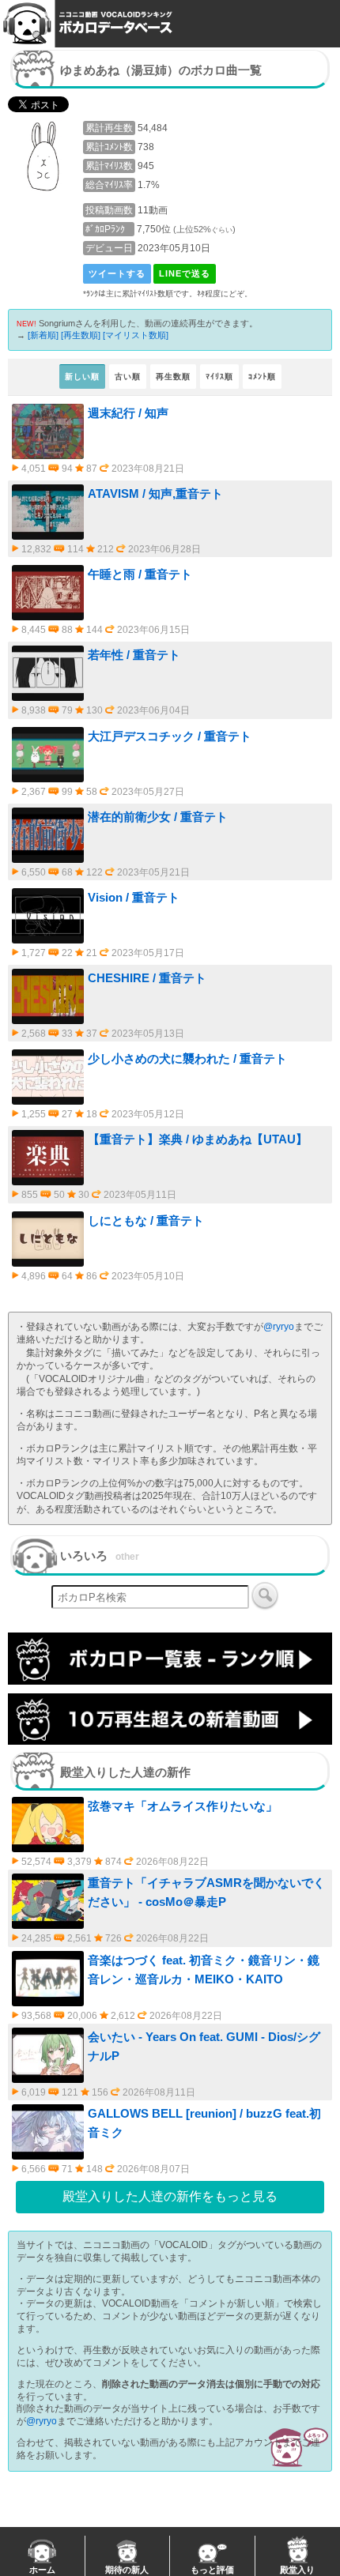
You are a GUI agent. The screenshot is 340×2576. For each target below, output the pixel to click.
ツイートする (117, 273)
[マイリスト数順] (136, 335)
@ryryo (279, 1327)
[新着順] (43, 335)
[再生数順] (81, 335)
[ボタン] (265, 1595)
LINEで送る (185, 273)
